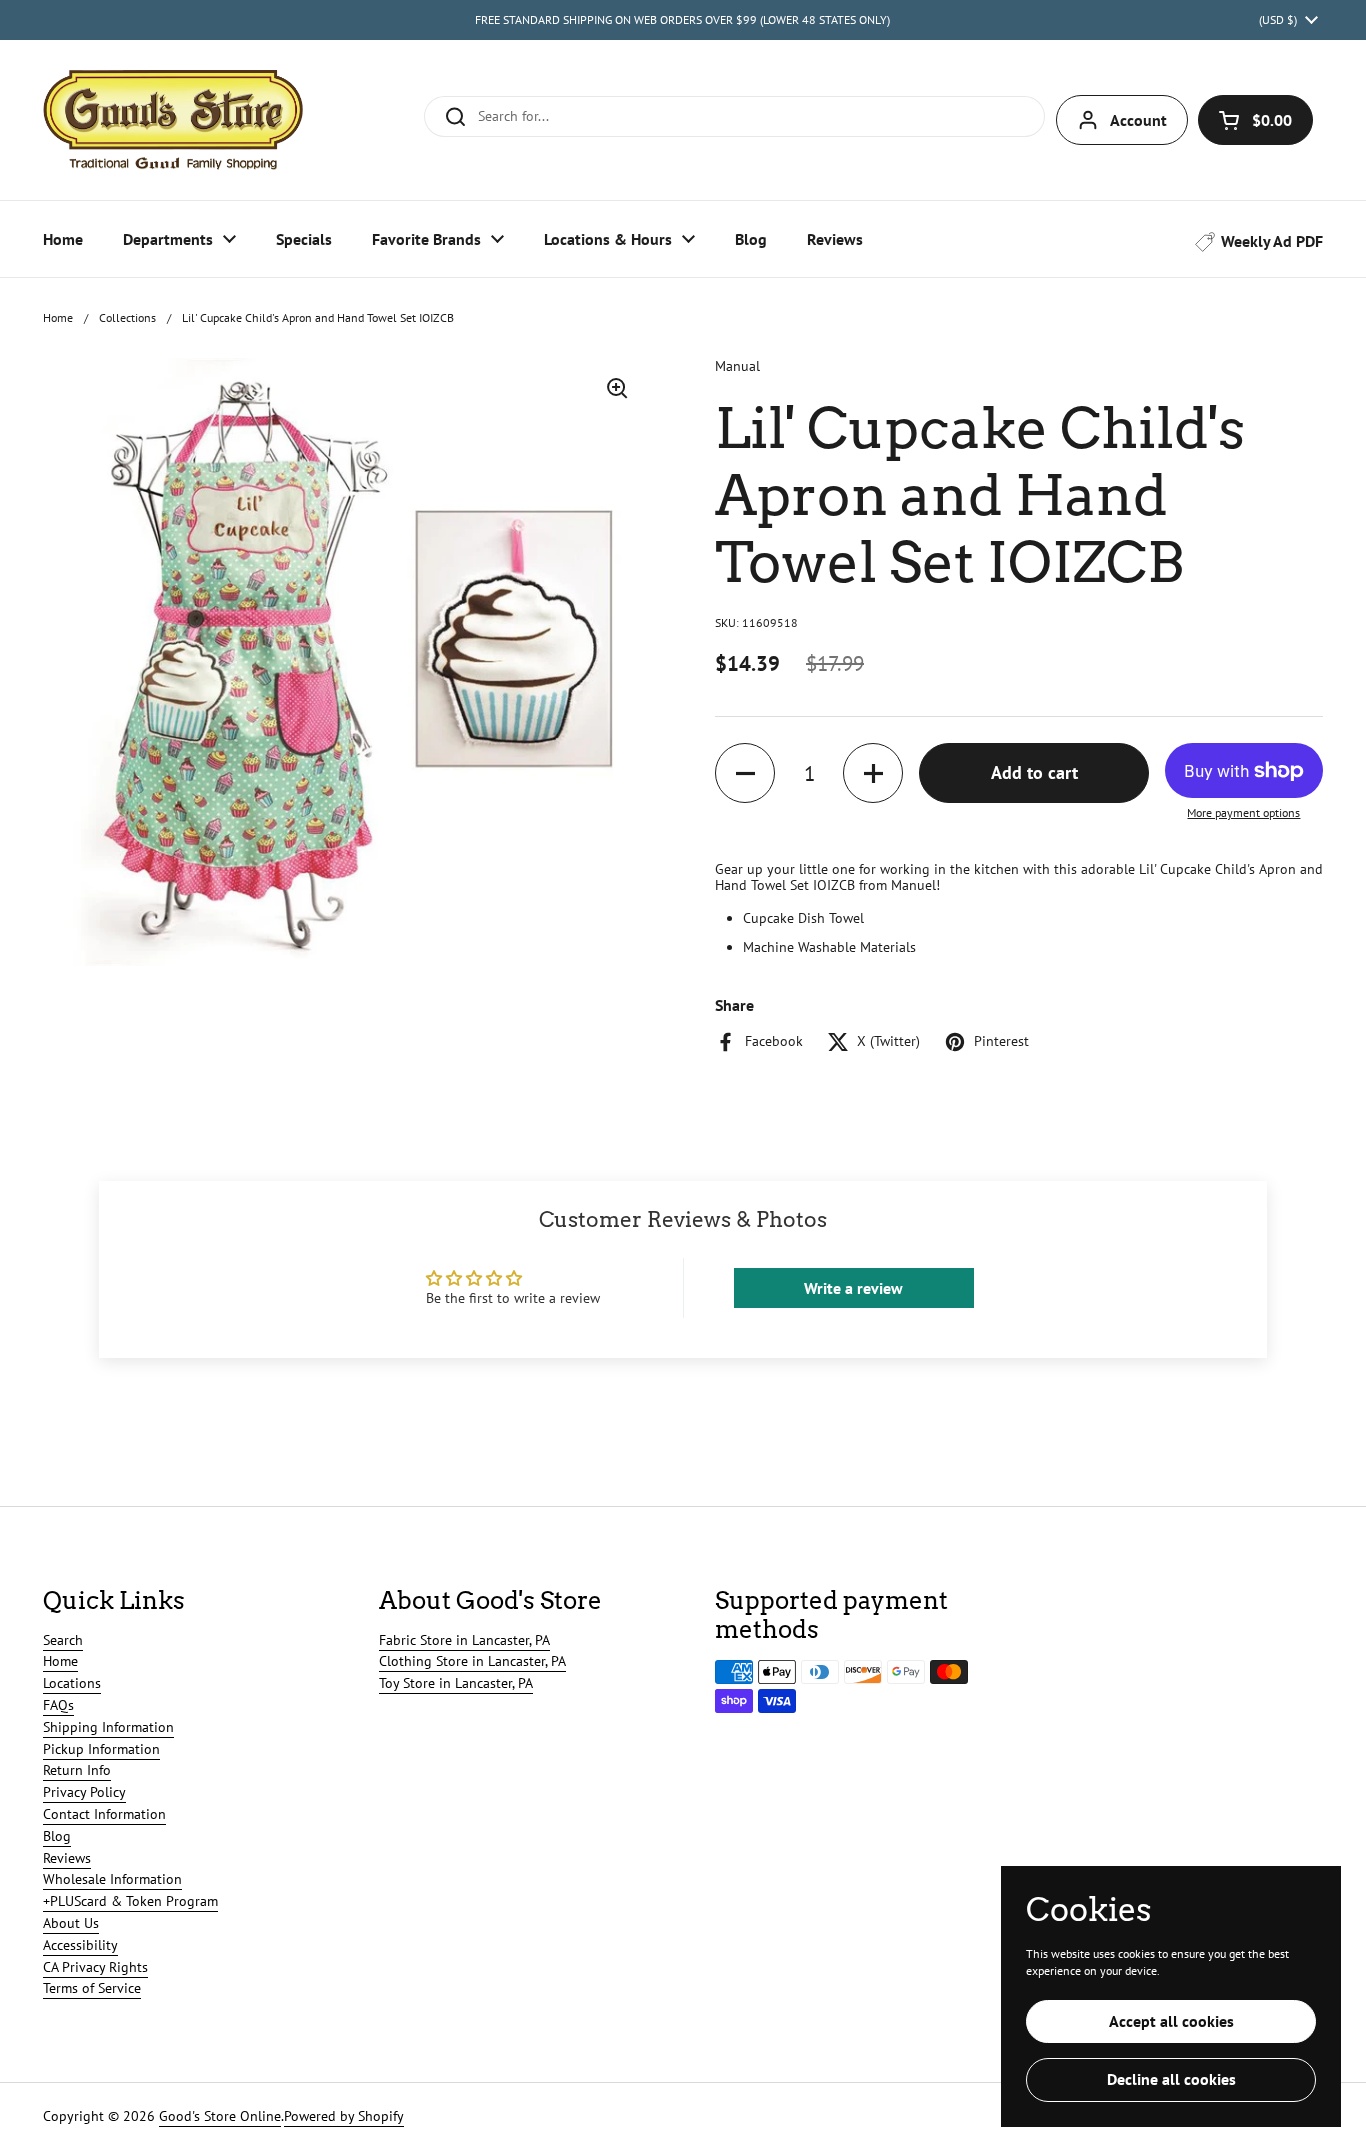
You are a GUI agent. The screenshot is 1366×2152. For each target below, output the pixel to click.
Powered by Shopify (344, 2116)
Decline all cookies (1171, 2079)
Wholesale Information (112, 1879)
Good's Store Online (220, 2116)
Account (1138, 120)
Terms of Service (92, 1988)
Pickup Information (101, 1749)
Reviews (67, 1858)
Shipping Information (108, 1727)
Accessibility (80, 1945)
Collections (127, 317)
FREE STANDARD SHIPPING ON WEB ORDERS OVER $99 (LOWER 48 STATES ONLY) (682, 19)
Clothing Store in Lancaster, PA (472, 1661)
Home (58, 317)
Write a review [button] (853, 1288)
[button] (1255, 120)
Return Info (77, 1770)
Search (63, 1640)
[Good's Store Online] (173, 120)
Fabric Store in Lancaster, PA (464, 1640)
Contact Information (104, 1814)
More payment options (1243, 813)
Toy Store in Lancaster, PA (456, 1683)
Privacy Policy (84, 1792)
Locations (72, 1683)
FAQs (58, 1705)
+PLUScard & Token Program (130, 1901)
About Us (71, 1923)
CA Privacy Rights (95, 1967)
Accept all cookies (1171, 2021)
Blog (57, 1836)
